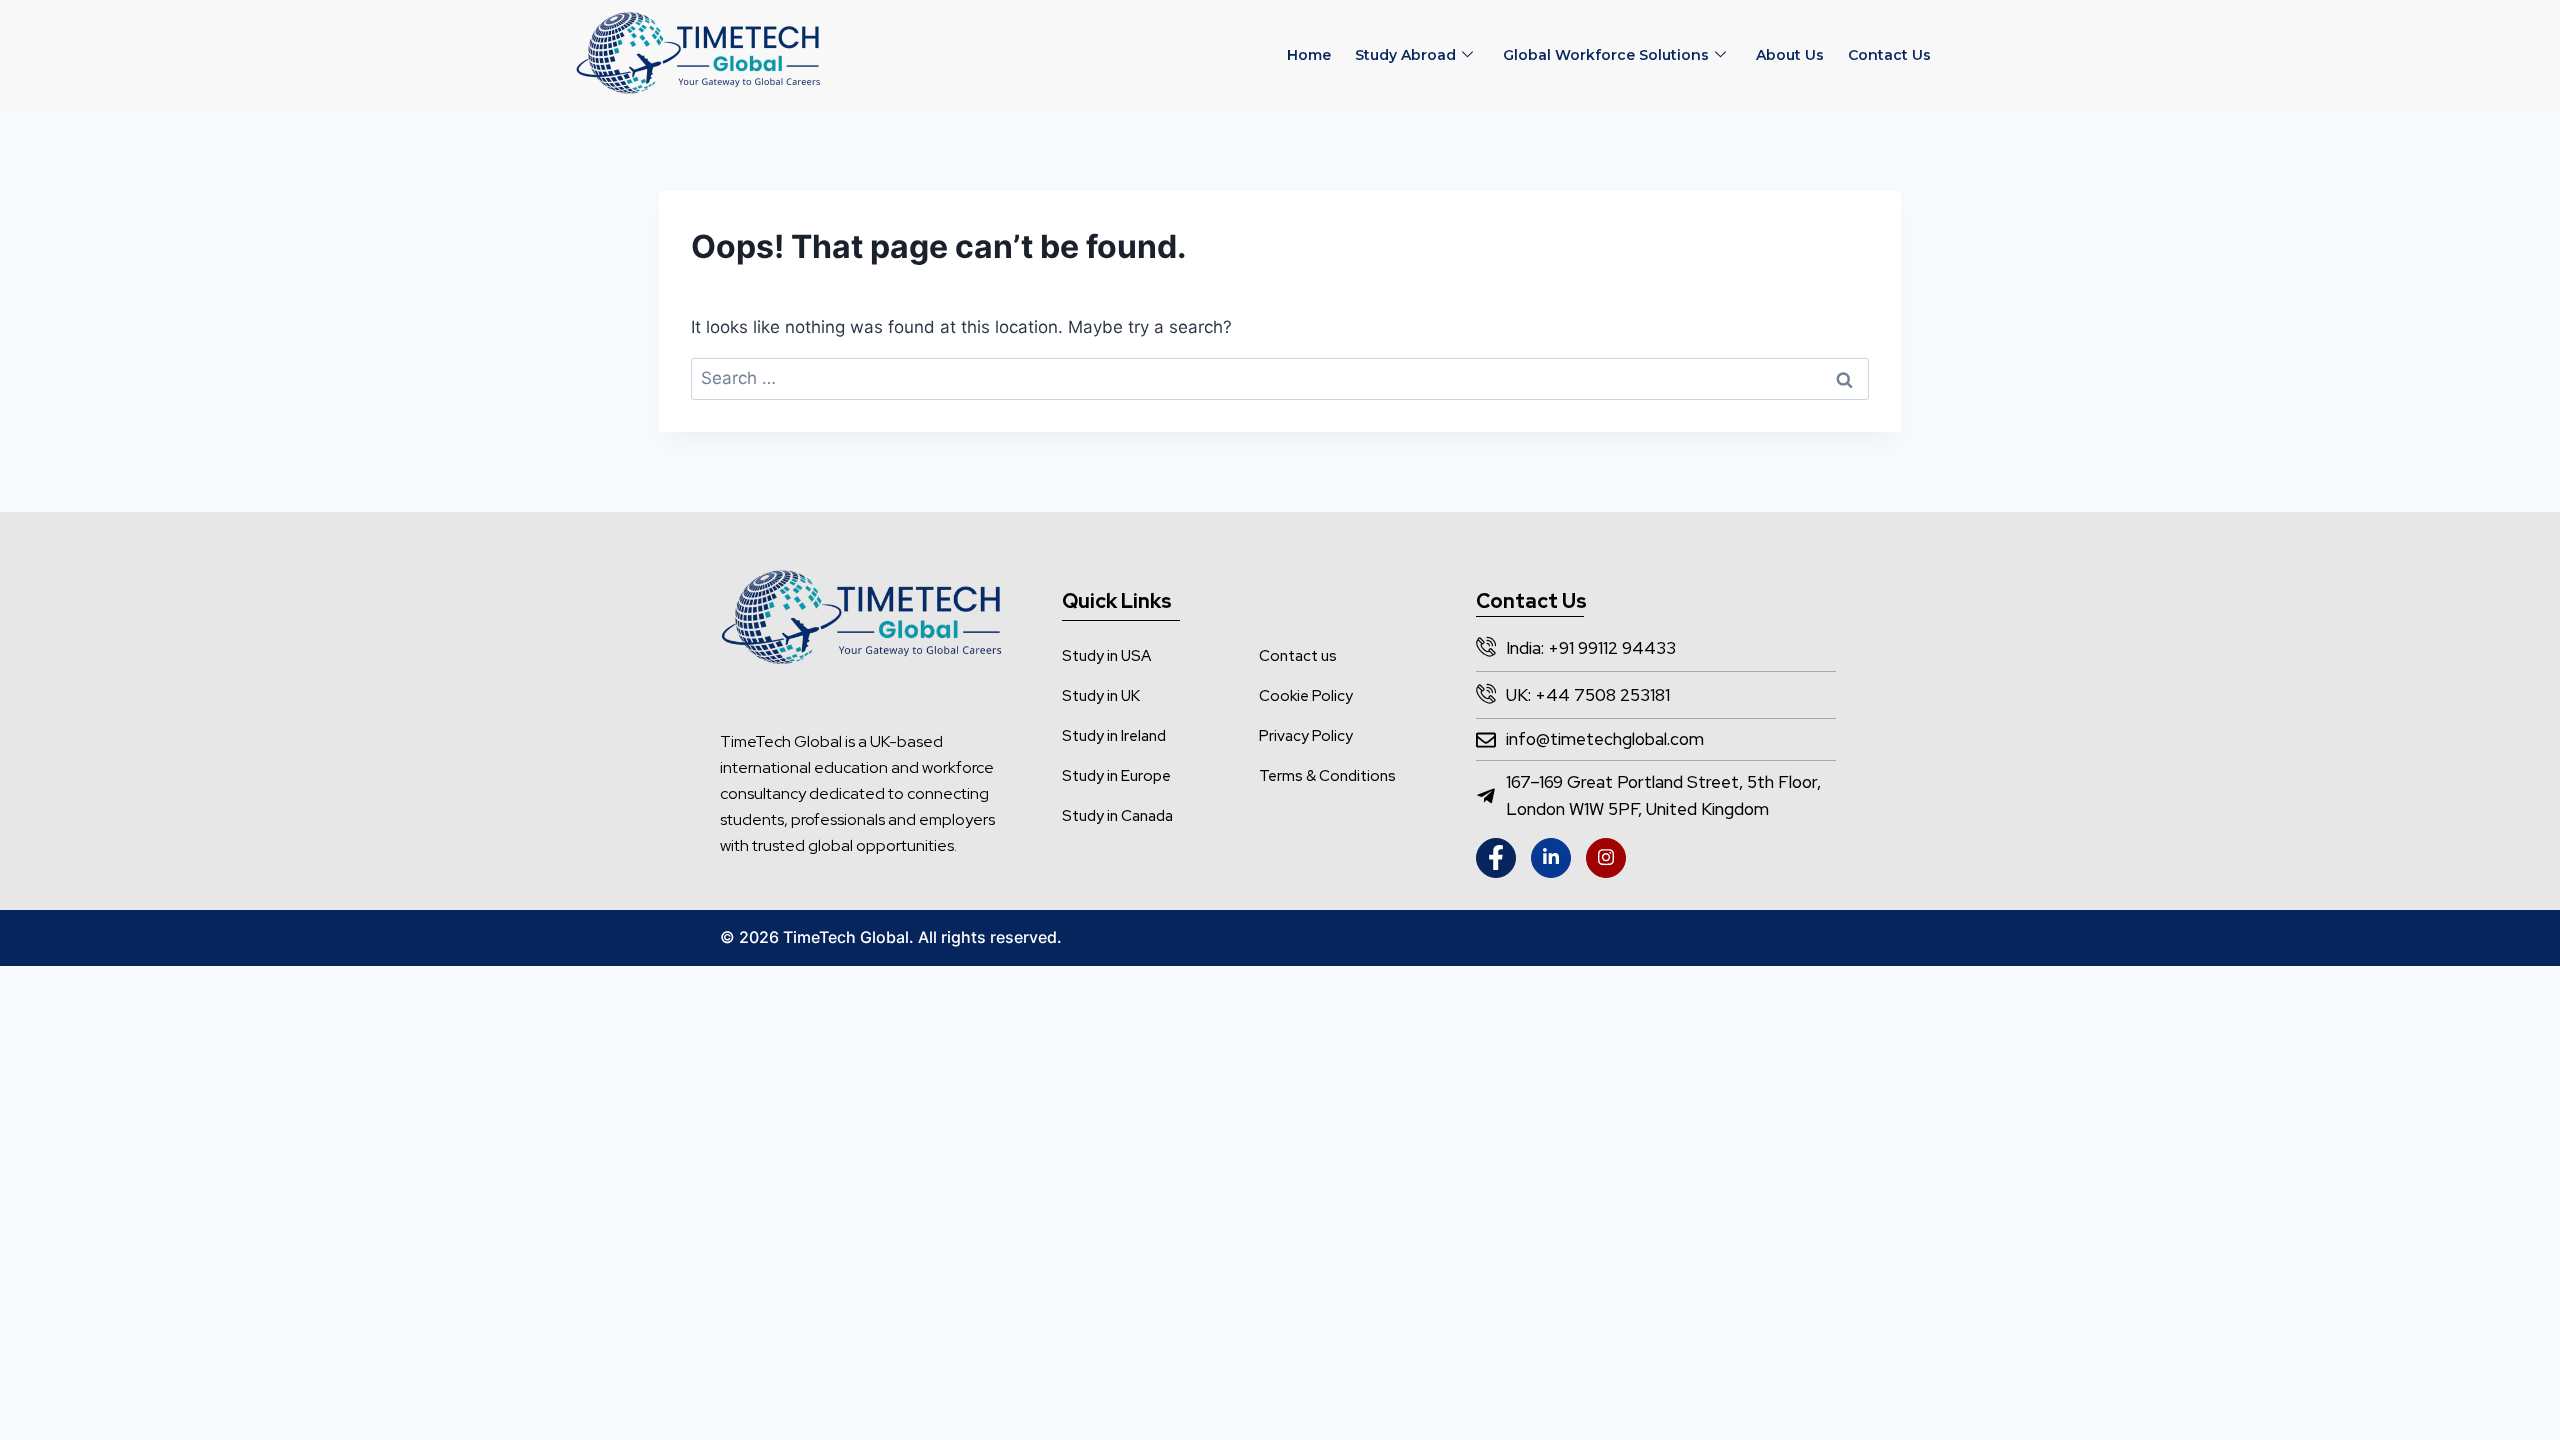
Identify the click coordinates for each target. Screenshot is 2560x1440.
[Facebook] (1496, 858)
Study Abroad (1405, 55)
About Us (1790, 55)
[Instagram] (1606, 858)
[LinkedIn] (1551, 858)
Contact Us (1889, 55)
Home (1309, 55)
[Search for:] (1280, 378)
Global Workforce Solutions (1606, 55)
